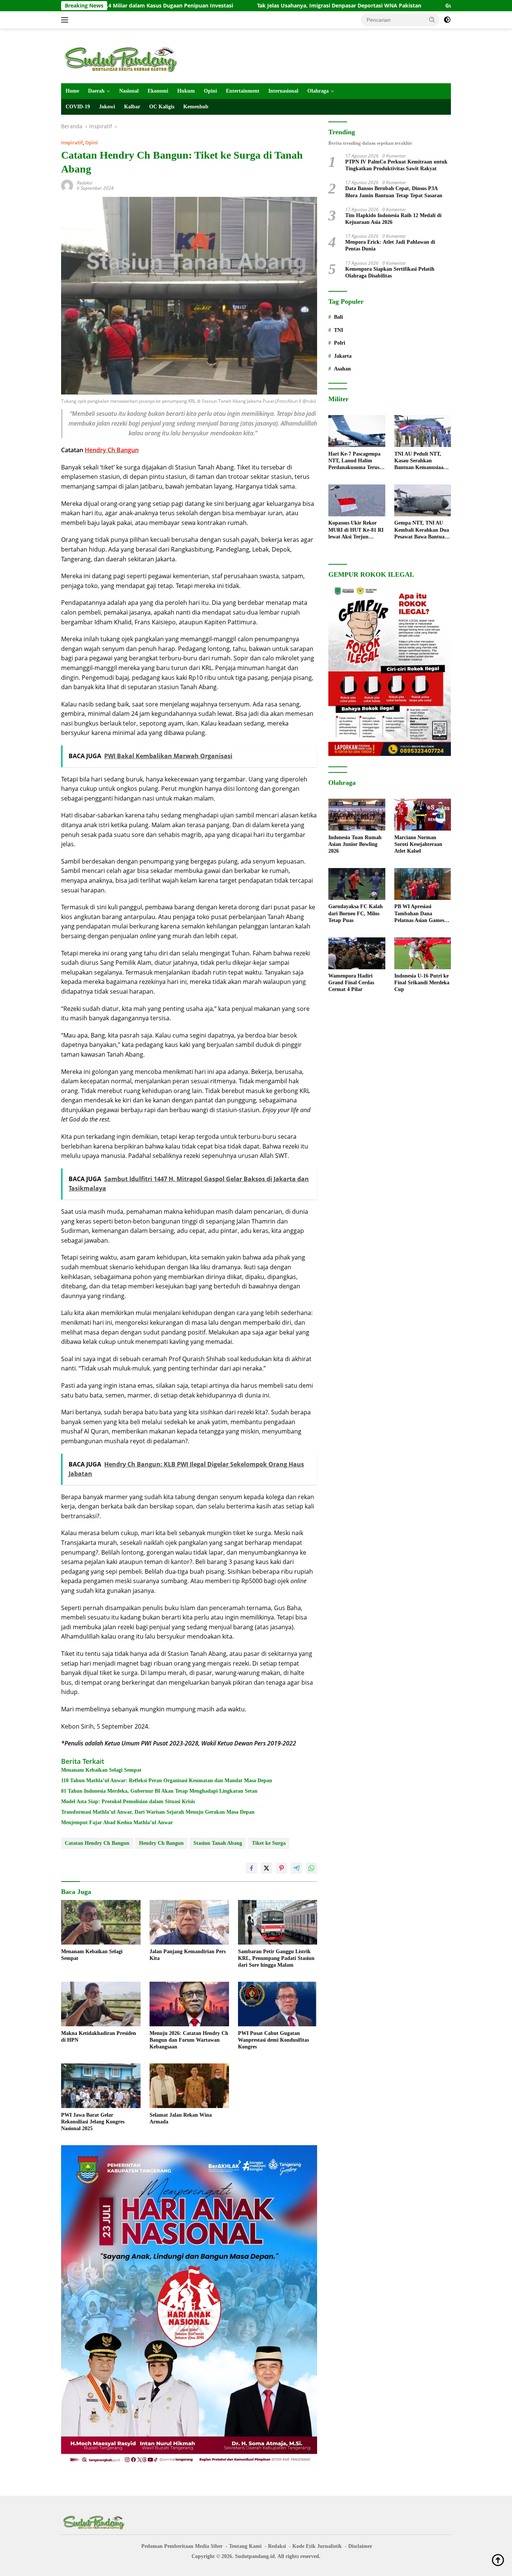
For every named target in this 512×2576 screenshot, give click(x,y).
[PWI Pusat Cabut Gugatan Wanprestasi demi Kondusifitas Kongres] (278, 2004)
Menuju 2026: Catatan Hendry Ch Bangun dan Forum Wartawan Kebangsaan (189, 2040)
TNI (338, 330)
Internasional (283, 91)
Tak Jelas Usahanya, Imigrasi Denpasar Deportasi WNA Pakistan (241, 6)
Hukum (186, 91)
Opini (210, 91)
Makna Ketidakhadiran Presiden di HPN (99, 2037)
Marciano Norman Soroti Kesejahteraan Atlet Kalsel (418, 844)
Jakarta (343, 356)
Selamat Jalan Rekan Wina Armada (181, 2118)
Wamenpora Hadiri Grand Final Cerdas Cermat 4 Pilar (351, 983)
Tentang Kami (245, 2546)
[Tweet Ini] (266, 1868)
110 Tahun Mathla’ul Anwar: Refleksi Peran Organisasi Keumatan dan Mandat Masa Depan (167, 1781)
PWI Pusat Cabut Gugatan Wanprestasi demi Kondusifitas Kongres (273, 2040)
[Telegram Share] (296, 1868)
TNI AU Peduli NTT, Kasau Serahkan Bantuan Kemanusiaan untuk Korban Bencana (421, 461)
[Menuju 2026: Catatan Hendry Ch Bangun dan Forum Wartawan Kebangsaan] (189, 2004)
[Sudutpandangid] (123, 59)
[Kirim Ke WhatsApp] (311, 1868)
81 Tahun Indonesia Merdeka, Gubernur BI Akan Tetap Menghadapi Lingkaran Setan (159, 1791)
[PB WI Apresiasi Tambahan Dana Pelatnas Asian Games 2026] (423, 884)
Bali (338, 317)
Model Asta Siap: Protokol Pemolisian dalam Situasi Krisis (128, 1802)
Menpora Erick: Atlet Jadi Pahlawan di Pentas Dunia (390, 246)
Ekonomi (158, 91)
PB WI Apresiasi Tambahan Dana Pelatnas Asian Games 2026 (419, 914)
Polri (340, 343)
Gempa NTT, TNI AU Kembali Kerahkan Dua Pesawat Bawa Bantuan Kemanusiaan (422, 531)
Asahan (342, 369)
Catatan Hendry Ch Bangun (97, 1843)
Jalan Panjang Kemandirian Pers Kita (188, 1955)
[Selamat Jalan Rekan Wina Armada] (189, 2086)
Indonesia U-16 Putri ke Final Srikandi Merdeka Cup (422, 983)
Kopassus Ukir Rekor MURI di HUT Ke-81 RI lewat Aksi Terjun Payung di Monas (356, 531)
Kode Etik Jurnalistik (317, 2546)
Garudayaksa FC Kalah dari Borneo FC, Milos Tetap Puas (356, 914)
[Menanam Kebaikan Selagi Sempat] (101, 1922)
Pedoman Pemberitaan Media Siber (182, 2546)
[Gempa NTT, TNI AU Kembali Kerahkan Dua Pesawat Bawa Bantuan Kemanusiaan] (423, 500)
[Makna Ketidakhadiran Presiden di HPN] (101, 2004)
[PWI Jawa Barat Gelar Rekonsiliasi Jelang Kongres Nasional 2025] (101, 2086)
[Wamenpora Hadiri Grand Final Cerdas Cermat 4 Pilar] (357, 953)
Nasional (129, 91)
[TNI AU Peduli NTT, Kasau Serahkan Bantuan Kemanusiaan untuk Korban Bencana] (423, 431)
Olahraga (318, 91)
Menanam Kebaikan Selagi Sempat (101, 1770)
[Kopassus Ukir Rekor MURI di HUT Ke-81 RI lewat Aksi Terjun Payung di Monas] (357, 500)
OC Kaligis (162, 107)
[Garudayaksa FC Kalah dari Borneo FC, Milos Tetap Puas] (357, 884)
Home (72, 91)
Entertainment (243, 91)
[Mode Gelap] (447, 20)
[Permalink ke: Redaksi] (67, 185)
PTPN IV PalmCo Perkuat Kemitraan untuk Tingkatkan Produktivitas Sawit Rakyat (396, 166)
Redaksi (85, 183)
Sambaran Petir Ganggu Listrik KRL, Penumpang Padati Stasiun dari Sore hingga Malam (276, 1958)
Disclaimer (360, 2546)
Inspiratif (72, 142)
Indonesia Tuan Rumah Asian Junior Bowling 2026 (355, 844)
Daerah (96, 91)
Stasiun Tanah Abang (218, 1843)
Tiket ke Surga (269, 1843)
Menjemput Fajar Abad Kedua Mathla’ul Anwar (117, 1823)
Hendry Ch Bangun (161, 1843)
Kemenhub (196, 107)
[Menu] (66, 20)
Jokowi (107, 107)
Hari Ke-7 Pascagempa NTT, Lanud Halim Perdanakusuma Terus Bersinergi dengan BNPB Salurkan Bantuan (356, 461)
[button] (432, 19)
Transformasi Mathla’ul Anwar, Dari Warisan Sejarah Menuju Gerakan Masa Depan (158, 1812)
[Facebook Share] (252, 1868)
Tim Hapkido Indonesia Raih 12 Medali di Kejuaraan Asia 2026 (393, 219)
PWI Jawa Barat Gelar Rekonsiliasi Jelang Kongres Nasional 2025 (93, 2122)
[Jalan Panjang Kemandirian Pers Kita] (189, 1922)
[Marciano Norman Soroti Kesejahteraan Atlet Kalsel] (423, 815)
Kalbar (132, 107)
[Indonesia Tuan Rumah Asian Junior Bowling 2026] (357, 815)
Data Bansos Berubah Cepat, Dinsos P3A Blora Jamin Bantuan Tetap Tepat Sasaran (394, 192)
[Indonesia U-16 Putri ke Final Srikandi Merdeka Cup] (423, 953)
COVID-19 (78, 107)
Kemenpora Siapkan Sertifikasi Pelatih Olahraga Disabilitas (390, 272)
